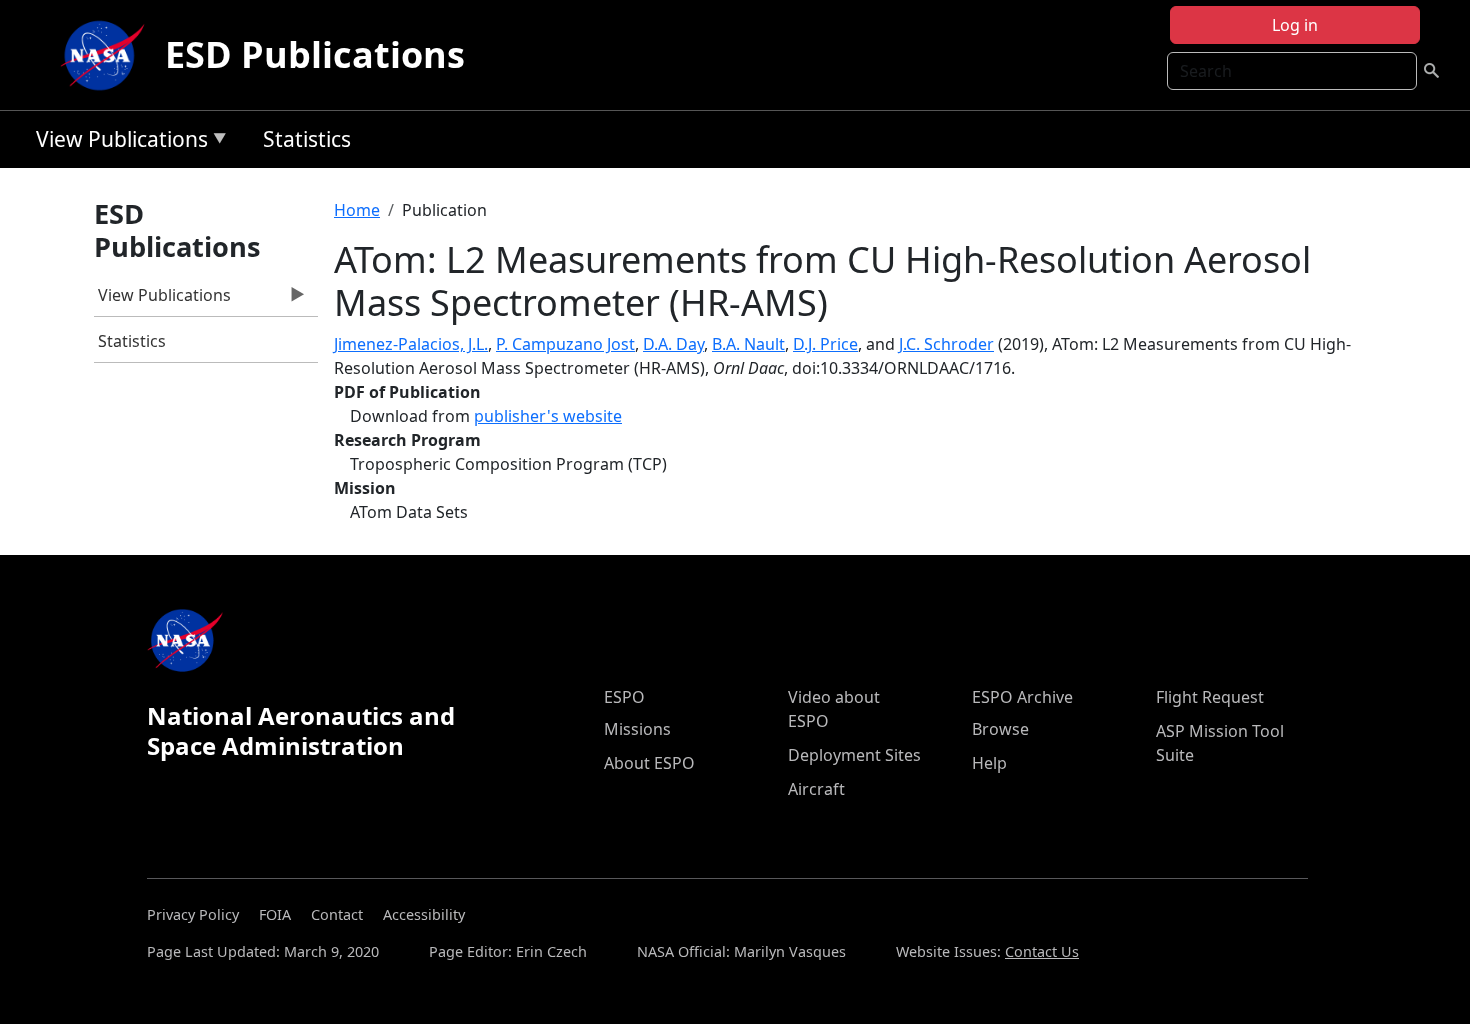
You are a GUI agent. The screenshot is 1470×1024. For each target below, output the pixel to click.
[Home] (107, 55)
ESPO (624, 697)
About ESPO (649, 763)
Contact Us (1042, 951)
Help (989, 763)
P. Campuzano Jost (565, 344)
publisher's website (548, 416)
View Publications (117, 142)
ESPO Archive (1022, 697)
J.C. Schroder (946, 344)
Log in (1295, 25)
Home (357, 210)
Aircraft (816, 789)
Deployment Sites (854, 755)
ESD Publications (315, 54)
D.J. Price (825, 344)
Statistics (307, 139)
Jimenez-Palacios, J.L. (411, 344)
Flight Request (1210, 697)
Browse (1000, 729)
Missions (637, 729)
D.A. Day (673, 344)
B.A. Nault (748, 344)
